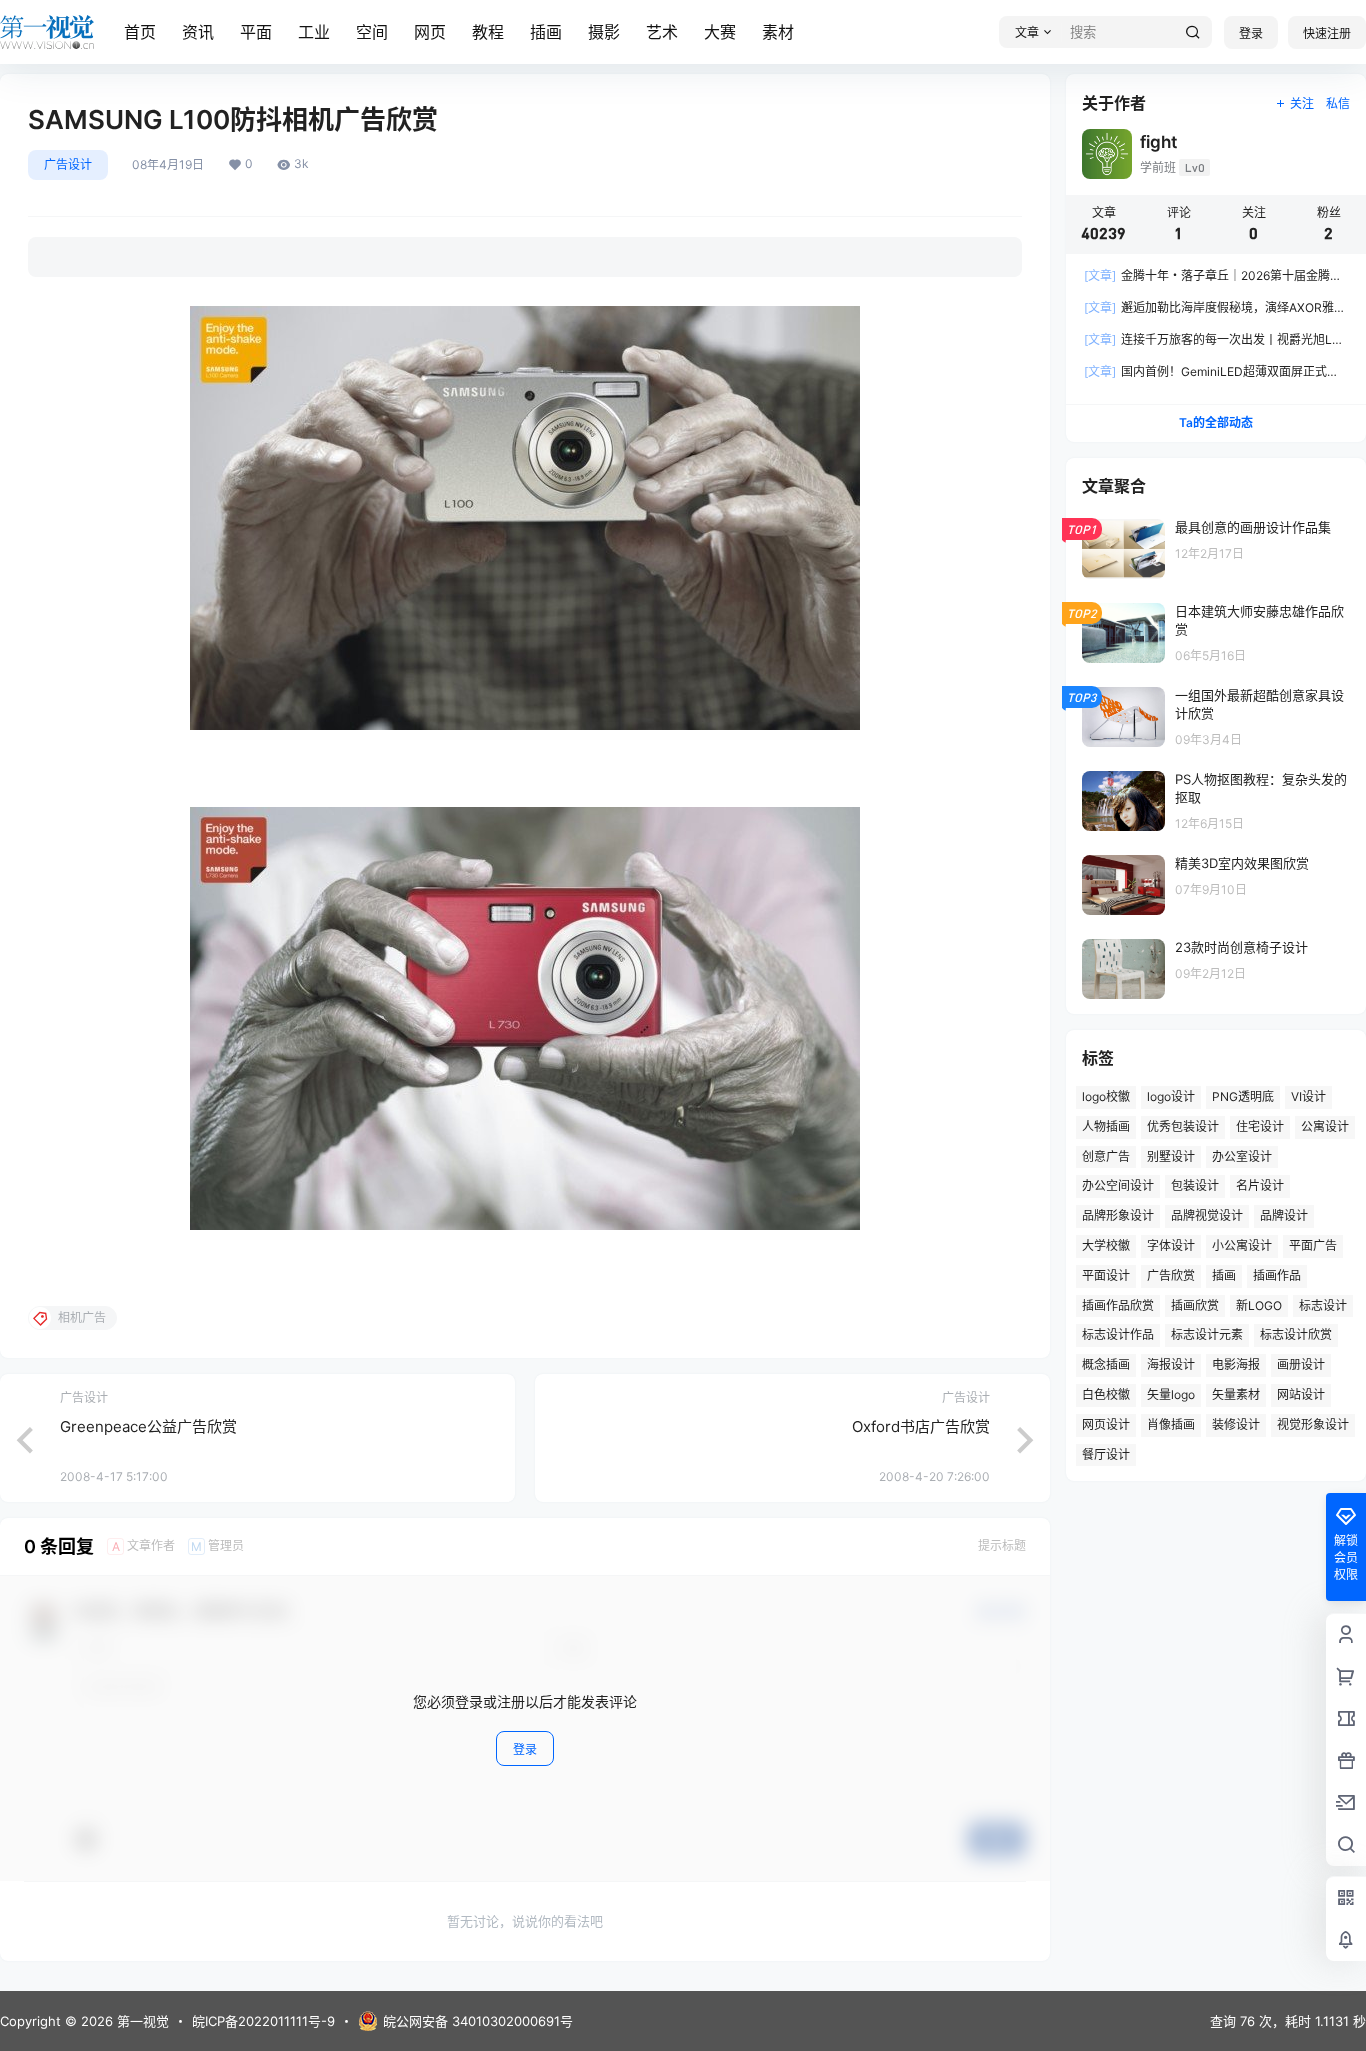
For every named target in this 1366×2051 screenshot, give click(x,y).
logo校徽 (1106, 1096)
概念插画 (1106, 1364)
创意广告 (1106, 1156)
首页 (140, 32)
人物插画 (1106, 1126)
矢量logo (1171, 1394)
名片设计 (1260, 1185)
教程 (488, 32)
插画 (546, 32)
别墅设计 (1171, 1156)
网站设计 (1301, 1394)
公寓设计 (1325, 1126)
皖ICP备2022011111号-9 (263, 2021)
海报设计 (1171, 1364)
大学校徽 (1106, 1245)
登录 (1251, 33)
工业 (314, 32)
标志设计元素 (1207, 1334)
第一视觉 (141, 2021)
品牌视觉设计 (1207, 1215)
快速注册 (1327, 33)
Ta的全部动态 (1216, 422)
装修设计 (1236, 1424)
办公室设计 (1242, 1156)
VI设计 (1308, 1096)
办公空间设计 (1118, 1185)
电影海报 (1236, 1364)
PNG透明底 (1243, 1096)
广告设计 (68, 164)
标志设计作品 (1118, 1334)
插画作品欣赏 (1118, 1305)
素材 (778, 32)
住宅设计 (1260, 1126)
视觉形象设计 (1313, 1424)
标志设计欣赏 (1296, 1334)
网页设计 (1106, 1424)
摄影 (604, 32)
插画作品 (1277, 1275)
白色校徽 (1106, 1394)
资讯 (198, 32)
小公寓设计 (1242, 1245)
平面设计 (1106, 1275)
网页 (430, 32)
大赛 (720, 32)
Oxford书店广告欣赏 (921, 1426)
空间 (372, 32)
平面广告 (1313, 1245)
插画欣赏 (1195, 1305)
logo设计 (1171, 1096)
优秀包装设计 (1183, 1126)
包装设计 (1195, 1185)
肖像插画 (1171, 1424)
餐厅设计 (1106, 1454)
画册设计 (1301, 1364)
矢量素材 (1236, 1394)
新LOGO (1259, 1305)
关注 (1302, 103)
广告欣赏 (1171, 1275)
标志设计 (1323, 1305)
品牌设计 (1284, 1215)
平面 (256, 32)
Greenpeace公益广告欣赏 (148, 1426)
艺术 (662, 32)
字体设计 (1171, 1245)
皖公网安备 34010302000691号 (478, 2021)
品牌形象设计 (1118, 1215)
